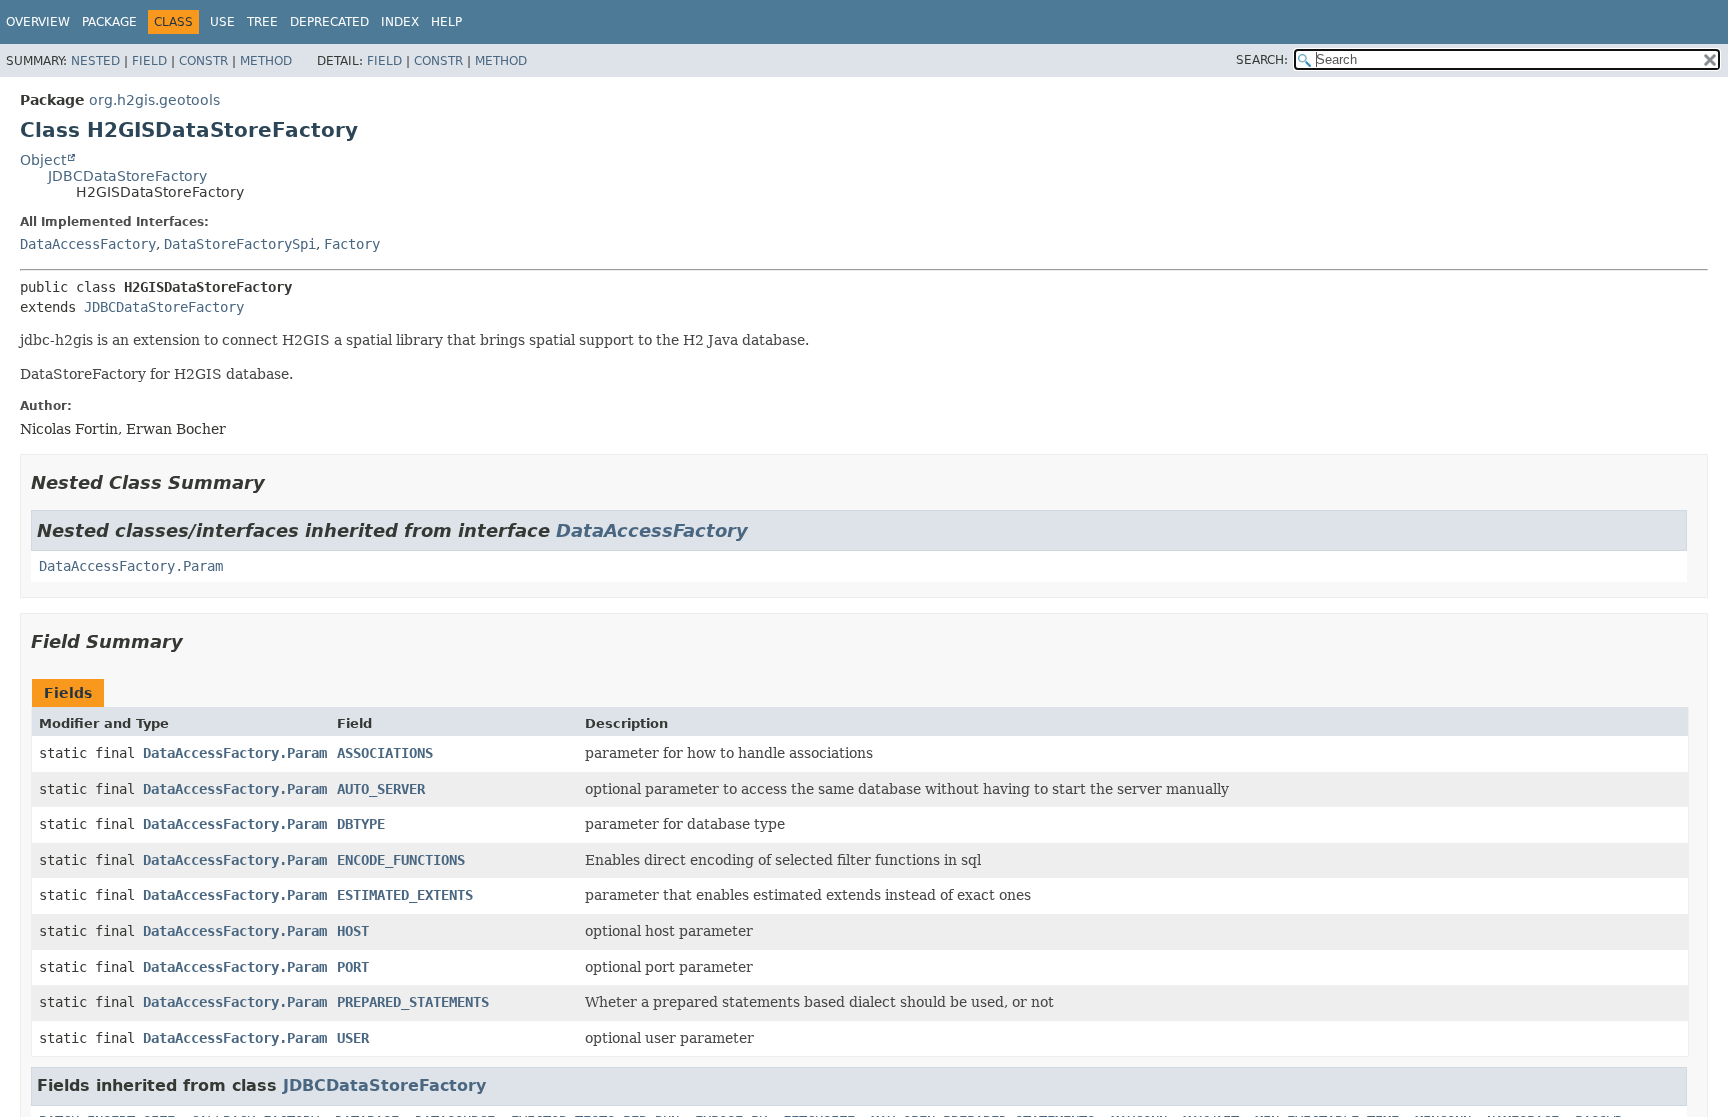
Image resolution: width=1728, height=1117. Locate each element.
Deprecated (329, 22)
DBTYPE (361, 824)
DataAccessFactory (88, 244)
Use (222, 22)
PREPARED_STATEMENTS (413, 1002)
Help (446, 22)
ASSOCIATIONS (385, 753)
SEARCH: (1262, 60)
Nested (95, 61)
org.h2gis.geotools (154, 100)
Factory (352, 244)
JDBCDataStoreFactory (127, 176)
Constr (203, 61)
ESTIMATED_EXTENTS (405, 895)
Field (149, 61)
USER (353, 1038)
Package (109, 22)
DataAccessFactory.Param (131, 566)
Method (266, 61)
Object (43, 160)
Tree (262, 22)
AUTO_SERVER (381, 789)
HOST (353, 931)
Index (400, 22)
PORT (353, 967)
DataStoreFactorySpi (240, 244)
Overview (38, 22)
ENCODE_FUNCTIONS (401, 860)
